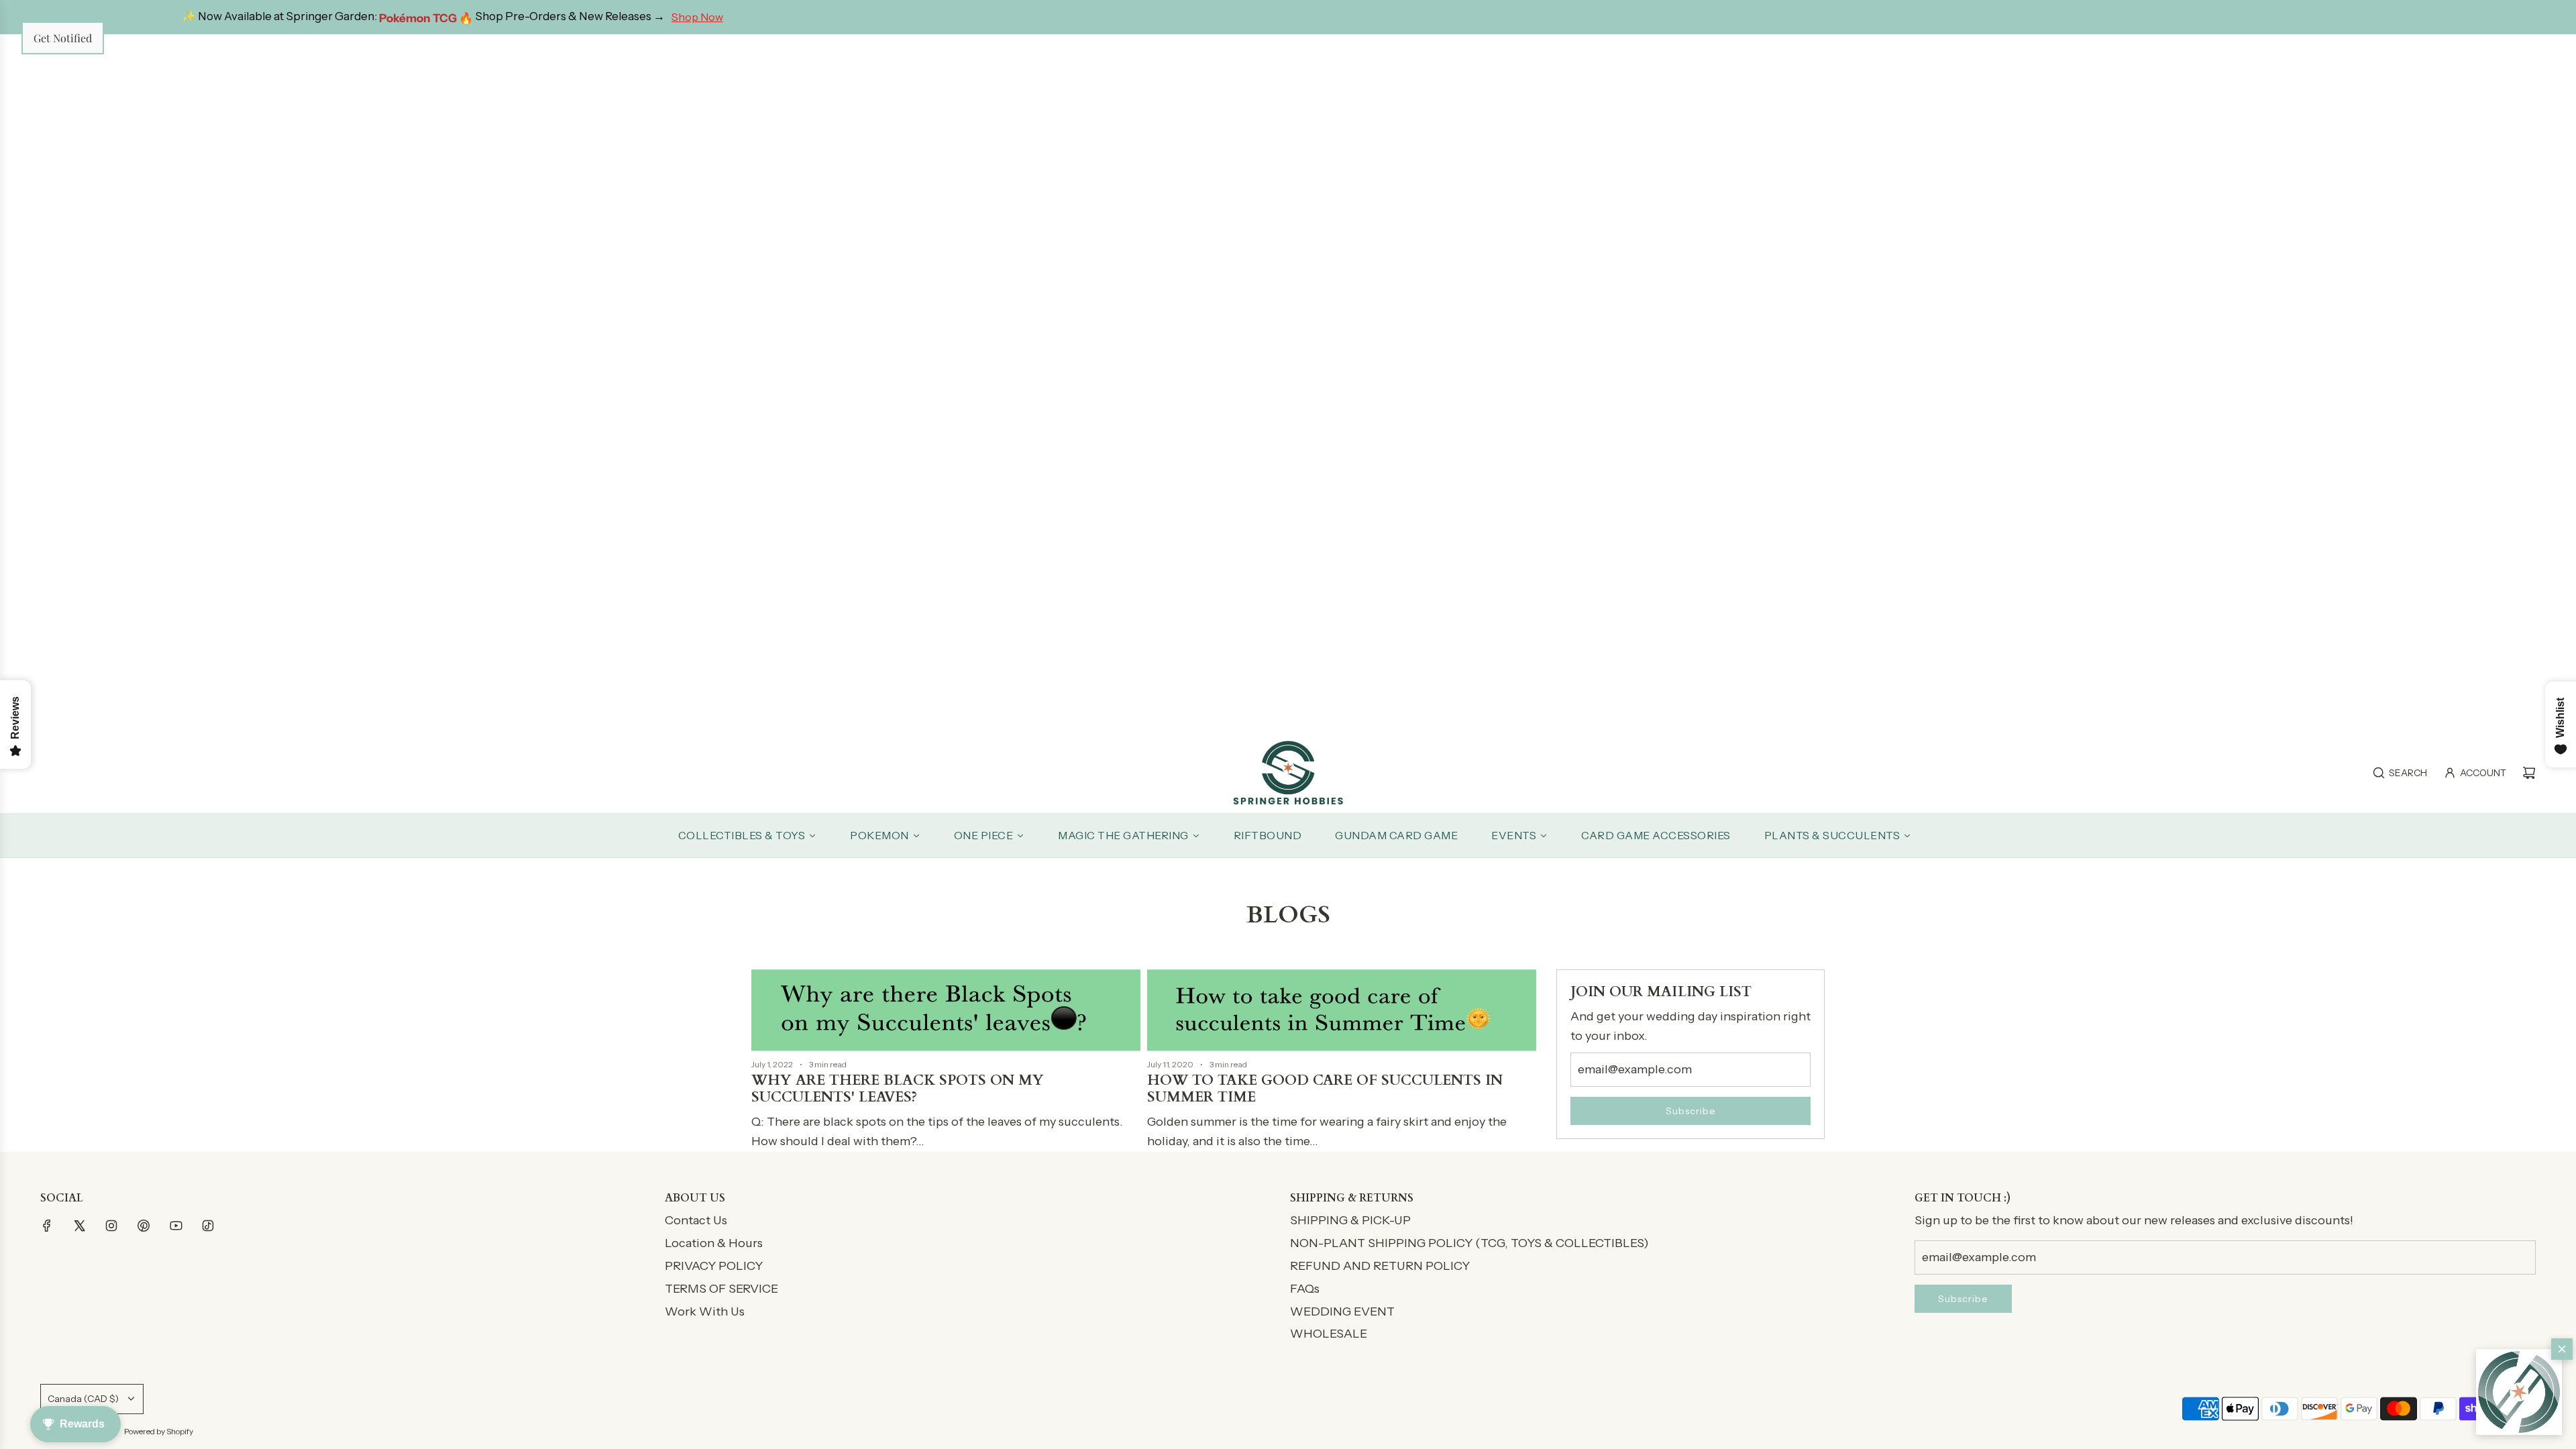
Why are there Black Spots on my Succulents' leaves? (898, 1089)
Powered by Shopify (159, 1431)
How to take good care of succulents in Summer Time (1325, 1089)
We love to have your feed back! (1890, 17)
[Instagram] (111, 1226)
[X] (79, 1226)
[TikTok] (208, 1226)
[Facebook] (47, 1226)
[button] (2519, 1392)
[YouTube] (176, 1226)
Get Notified (63, 38)
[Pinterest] (144, 1226)
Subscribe (1691, 1111)
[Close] (2562, 1349)
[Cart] (2529, 773)
